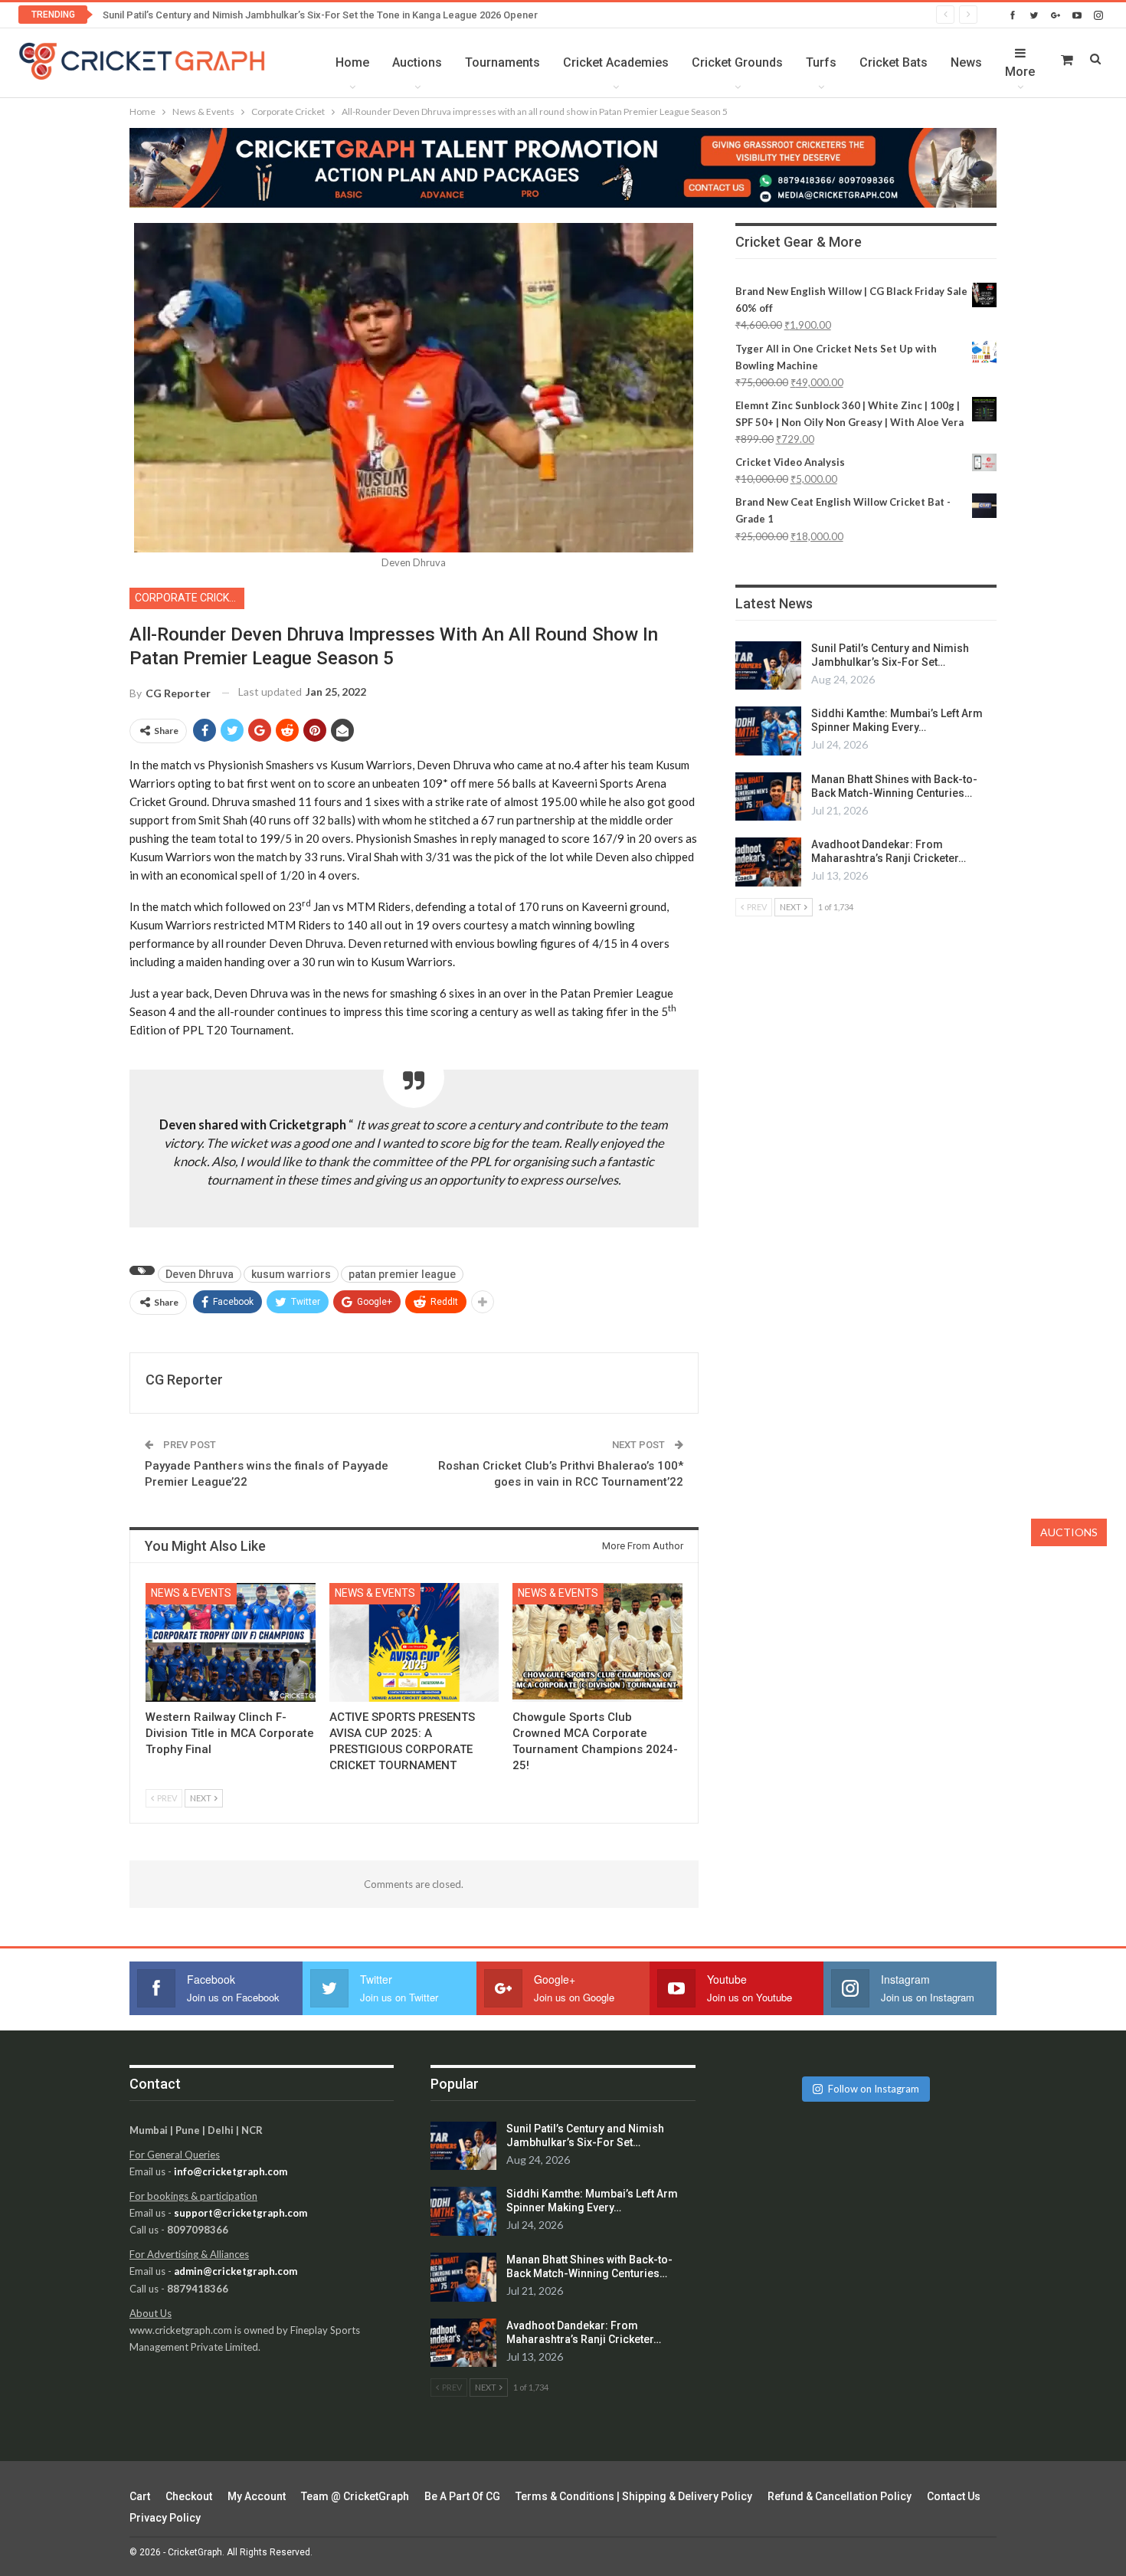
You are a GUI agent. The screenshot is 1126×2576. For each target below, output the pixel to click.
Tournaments (502, 62)
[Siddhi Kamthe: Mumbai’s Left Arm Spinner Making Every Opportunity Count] (768, 731)
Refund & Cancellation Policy (840, 2496)
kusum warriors (291, 1274)
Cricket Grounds (737, 62)
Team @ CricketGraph (355, 2496)
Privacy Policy (165, 2518)
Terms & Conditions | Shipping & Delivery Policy (634, 2496)
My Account (257, 2496)
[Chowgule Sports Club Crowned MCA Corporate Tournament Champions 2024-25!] (597, 1642)
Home (352, 62)
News (966, 62)
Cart (140, 2496)
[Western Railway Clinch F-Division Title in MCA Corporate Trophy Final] (231, 1642)
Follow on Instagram (874, 2089)
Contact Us (954, 2496)
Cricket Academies (616, 62)
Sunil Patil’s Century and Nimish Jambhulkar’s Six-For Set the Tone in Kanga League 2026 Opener (320, 15)
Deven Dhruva (200, 1274)
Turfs (821, 62)
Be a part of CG (462, 2496)
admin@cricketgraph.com (236, 2271)
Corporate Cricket (188, 598)
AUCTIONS (1069, 1532)
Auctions (417, 62)
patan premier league (402, 1274)
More (1020, 72)
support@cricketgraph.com (241, 2213)
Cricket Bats (894, 62)
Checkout (189, 2496)
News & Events (191, 1593)
